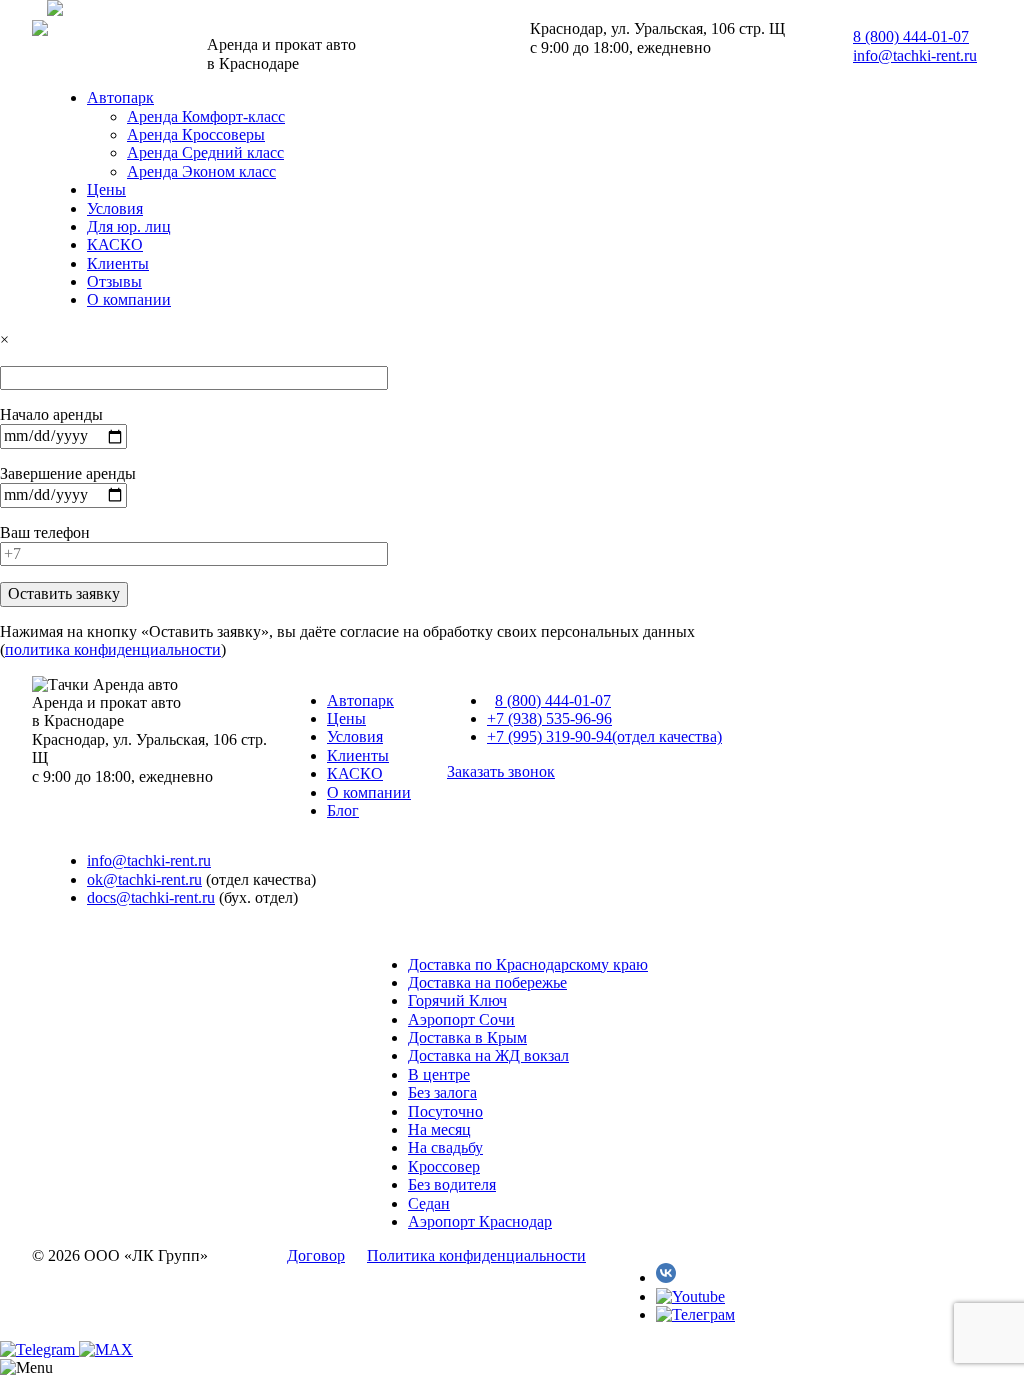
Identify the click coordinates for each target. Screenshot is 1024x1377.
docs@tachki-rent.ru (151, 897)
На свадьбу (445, 1147)
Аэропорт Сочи (461, 1019)
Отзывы (114, 281)
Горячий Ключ (457, 1000)
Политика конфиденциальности (476, 1255)
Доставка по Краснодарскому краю (528, 964)
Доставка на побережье (487, 982)
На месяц (439, 1129)
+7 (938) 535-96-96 (549, 718)
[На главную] (55, 10)
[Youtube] (690, 1296)
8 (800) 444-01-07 (911, 36)
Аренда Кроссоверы (196, 134)
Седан (429, 1203)
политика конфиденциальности (113, 649)
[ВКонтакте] (666, 1277)
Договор (316, 1255)
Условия (115, 208)
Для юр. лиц (129, 226)
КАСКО (115, 244)
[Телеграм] (695, 1314)
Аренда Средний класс (205, 152)
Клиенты (118, 263)
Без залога (442, 1092)
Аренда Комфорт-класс (206, 116)
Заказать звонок (501, 771)
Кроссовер (444, 1166)
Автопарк (120, 97)
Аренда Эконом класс (201, 171)
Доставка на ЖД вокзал (488, 1055)
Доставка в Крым (467, 1037)
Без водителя (452, 1184)
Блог (343, 810)
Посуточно (445, 1111)
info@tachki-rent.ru (915, 55)
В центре (439, 1074)
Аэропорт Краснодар (480, 1221)
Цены (106, 189)
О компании (129, 299)
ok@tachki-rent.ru (144, 879)
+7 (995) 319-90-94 (604, 736)
